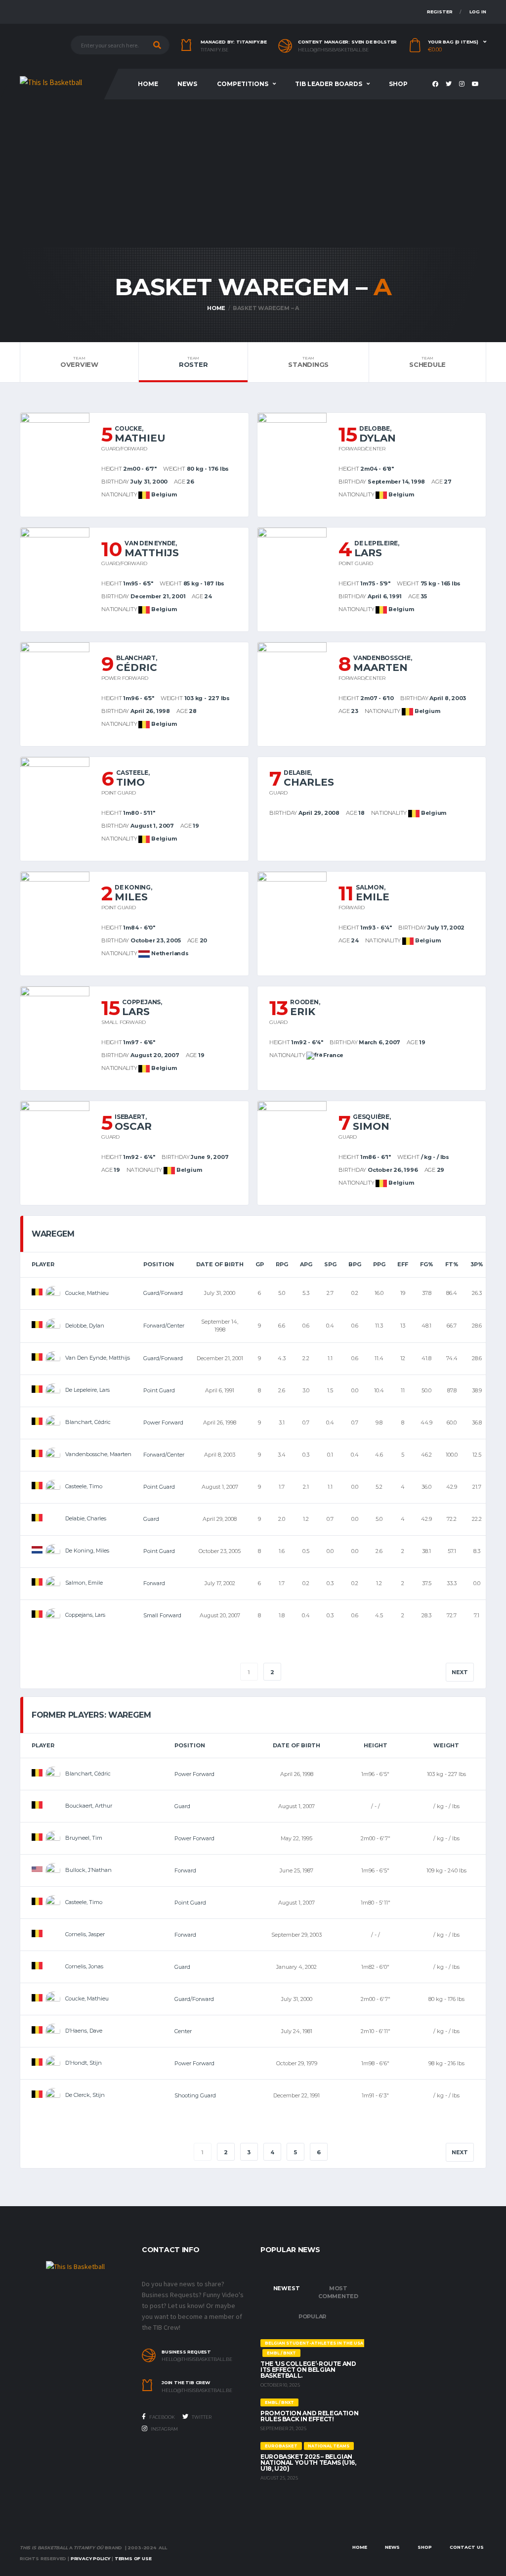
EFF (403, 1264)
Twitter (201, 2417)
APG (306, 1264)
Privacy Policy (90, 2558)
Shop (398, 84)
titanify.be (214, 50)
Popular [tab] (312, 2316)
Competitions (243, 84)
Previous (54, 1672)
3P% (477, 1264)
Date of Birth (220, 1264)
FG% (427, 1264)
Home (148, 84)
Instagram (164, 2429)
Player (43, 1264)
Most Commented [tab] (338, 2292)
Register (440, 12)
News (187, 84)
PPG (379, 1264)
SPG (330, 1264)
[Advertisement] (253, 174)
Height (376, 1745)
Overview (79, 362)
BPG (355, 1264)
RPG (282, 1264)
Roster (193, 362)
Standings (308, 362)
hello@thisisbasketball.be (333, 50)
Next (460, 1672)
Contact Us (467, 2547)
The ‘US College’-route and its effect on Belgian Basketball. (308, 2370)
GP (260, 1264)
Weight (446, 1745)
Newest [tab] (287, 2288)
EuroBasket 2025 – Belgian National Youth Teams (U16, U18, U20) (308, 2463)
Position (159, 1264)
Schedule (427, 362)
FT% (452, 1264)
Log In (478, 12)
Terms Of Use (133, 2558)
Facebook (162, 2417)
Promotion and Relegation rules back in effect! (309, 2416)
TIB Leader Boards (329, 84)
